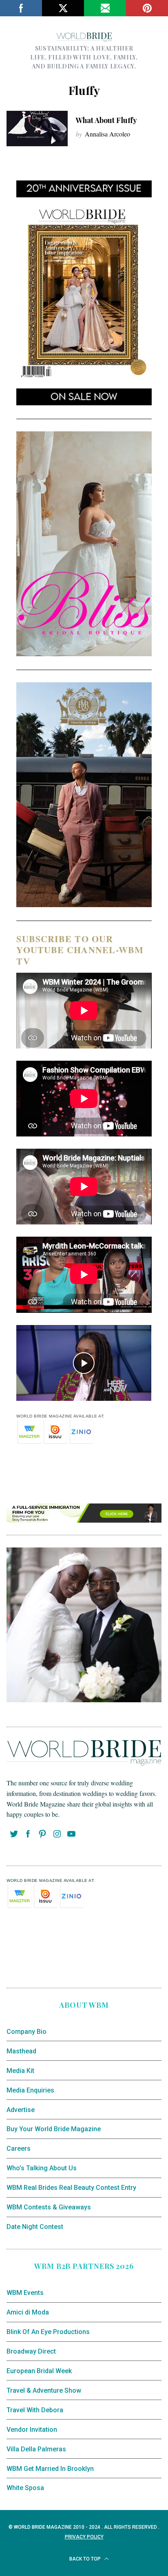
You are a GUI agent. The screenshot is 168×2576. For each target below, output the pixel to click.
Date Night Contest (35, 2227)
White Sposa (25, 2488)
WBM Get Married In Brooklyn (50, 2469)
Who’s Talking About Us (42, 2168)
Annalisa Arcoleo (107, 134)
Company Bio (27, 2032)
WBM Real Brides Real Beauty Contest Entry (71, 2188)
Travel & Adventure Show (44, 2390)
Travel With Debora (35, 2410)
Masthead (21, 2051)
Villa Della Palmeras (36, 2449)
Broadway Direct (31, 2351)
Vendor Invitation (32, 2430)
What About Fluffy (106, 120)
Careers (19, 2148)
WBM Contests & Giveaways (49, 2207)
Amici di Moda (28, 2312)
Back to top (86, 2559)
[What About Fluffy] (37, 129)
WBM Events (25, 2293)
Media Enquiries (30, 2090)
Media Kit (20, 2071)
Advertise (21, 2110)
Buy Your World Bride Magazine (54, 2129)
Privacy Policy (84, 2537)
